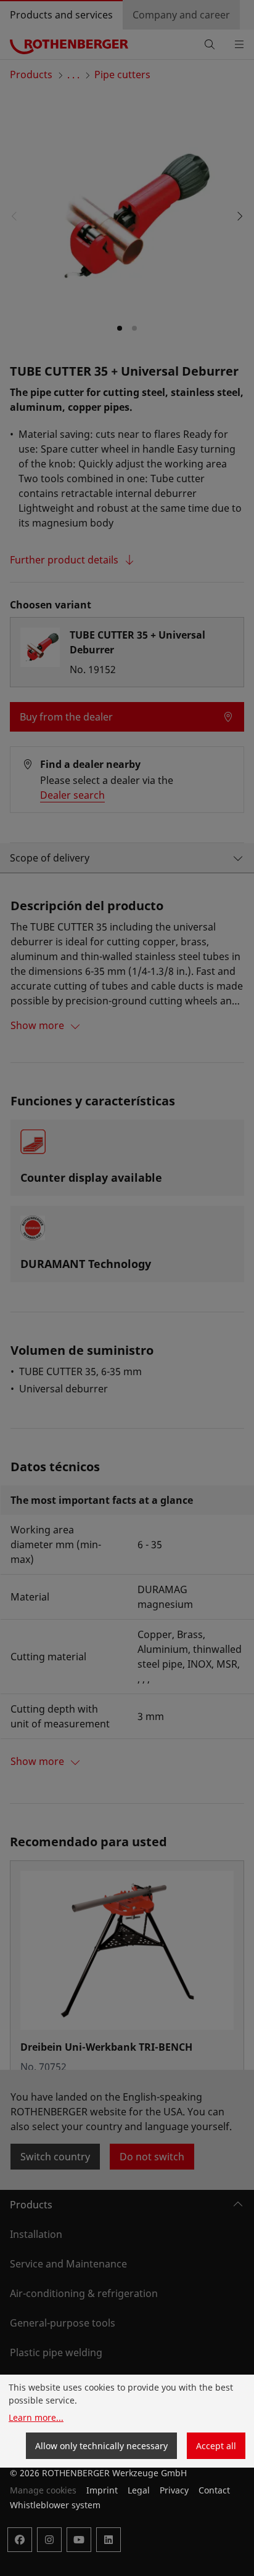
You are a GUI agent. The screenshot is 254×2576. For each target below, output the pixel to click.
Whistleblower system (55, 2505)
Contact (214, 2490)
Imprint (102, 2490)
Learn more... (36, 2417)
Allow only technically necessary (101, 2446)
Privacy (174, 2490)
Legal (139, 2490)
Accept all (216, 2446)
